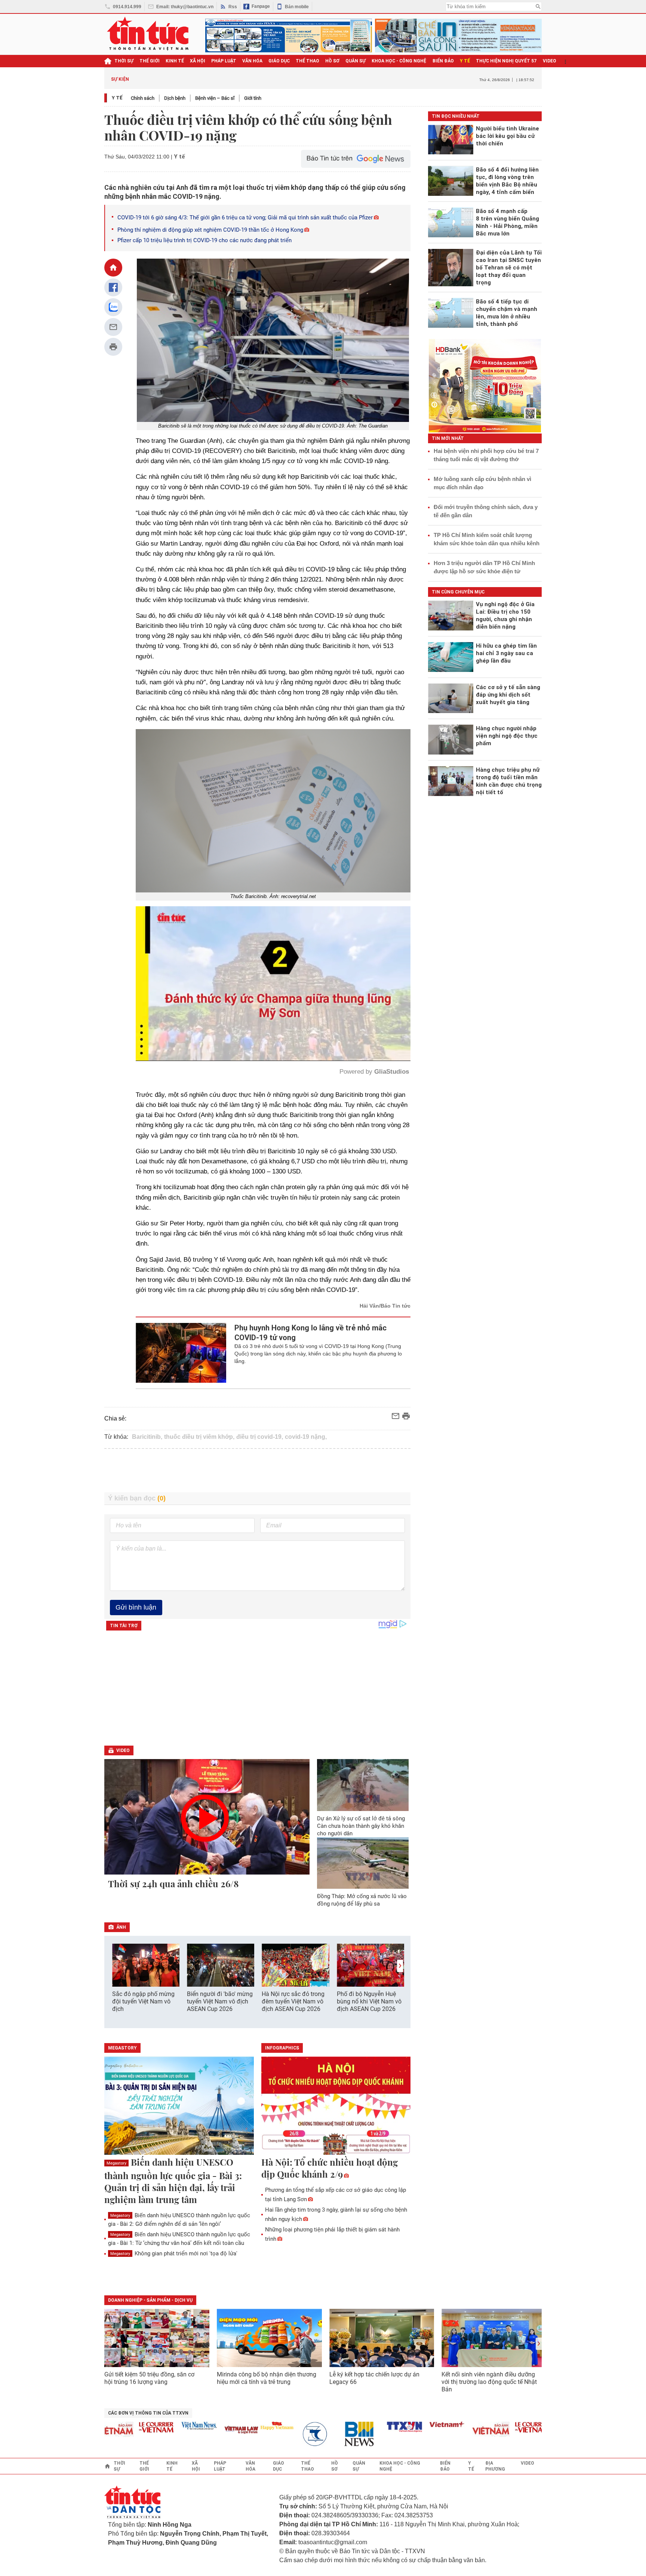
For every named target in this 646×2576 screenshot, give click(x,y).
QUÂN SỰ (356, 61)
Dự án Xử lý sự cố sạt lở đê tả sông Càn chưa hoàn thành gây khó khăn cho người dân (361, 1826)
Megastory (116, 2163)
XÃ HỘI (198, 61)
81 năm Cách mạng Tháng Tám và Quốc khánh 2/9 (194, 79)
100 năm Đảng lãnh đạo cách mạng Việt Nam (287, 79)
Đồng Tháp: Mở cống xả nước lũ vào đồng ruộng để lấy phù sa (362, 1900)
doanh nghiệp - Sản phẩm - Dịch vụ (150, 2300)
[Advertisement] (258, 1471)
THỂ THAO (307, 61)
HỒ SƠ (332, 61)
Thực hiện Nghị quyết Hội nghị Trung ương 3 (388, 79)
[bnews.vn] (296, 2434)
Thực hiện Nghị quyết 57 (506, 61)
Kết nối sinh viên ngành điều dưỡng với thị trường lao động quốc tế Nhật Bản (489, 2382)
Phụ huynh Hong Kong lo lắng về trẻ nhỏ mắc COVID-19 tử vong (310, 1333)
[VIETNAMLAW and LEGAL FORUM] (176, 2430)
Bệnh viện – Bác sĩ (215, 98)
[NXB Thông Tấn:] (254, 2434)
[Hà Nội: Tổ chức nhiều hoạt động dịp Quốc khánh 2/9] (336, 2106)
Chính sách (143, 98)
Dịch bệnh (175, 98)
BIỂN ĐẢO (443, 61)
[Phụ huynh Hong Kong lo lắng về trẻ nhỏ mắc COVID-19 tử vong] (181, 1353)
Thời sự (124, 61)
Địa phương (495, 2466)
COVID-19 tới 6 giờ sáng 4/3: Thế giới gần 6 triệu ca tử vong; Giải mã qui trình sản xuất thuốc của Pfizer (245, 218)
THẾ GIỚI (150, 61)
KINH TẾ (175, 61)
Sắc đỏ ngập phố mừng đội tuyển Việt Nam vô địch (143, 2001)
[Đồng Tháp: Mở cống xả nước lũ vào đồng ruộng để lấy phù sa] (363, 1863)
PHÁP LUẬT (224, 61)
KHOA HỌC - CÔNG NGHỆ (399, 61)
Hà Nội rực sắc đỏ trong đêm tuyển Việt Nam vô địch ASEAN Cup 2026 (293, 2001)
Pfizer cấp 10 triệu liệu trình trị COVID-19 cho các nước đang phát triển (205, 240)
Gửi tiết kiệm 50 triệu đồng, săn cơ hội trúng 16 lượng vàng (149, 2378)
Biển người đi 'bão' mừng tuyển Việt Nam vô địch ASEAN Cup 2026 (220, 2001)
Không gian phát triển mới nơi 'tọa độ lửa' (174, 2253)
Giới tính (253, 98)
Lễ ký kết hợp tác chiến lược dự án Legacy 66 (374, 2378)
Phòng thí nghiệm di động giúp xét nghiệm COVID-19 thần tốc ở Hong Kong (210, 230)
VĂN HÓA (252, 61)
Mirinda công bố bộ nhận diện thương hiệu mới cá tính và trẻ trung (267, 2378)
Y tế (465, 61)
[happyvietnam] (211, 2426)
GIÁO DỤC (279, 61)
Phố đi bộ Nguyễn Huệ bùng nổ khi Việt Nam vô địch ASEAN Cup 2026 (369, 2001)
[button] (400, 1966)
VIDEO (550, 61)
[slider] (241, 1037)
